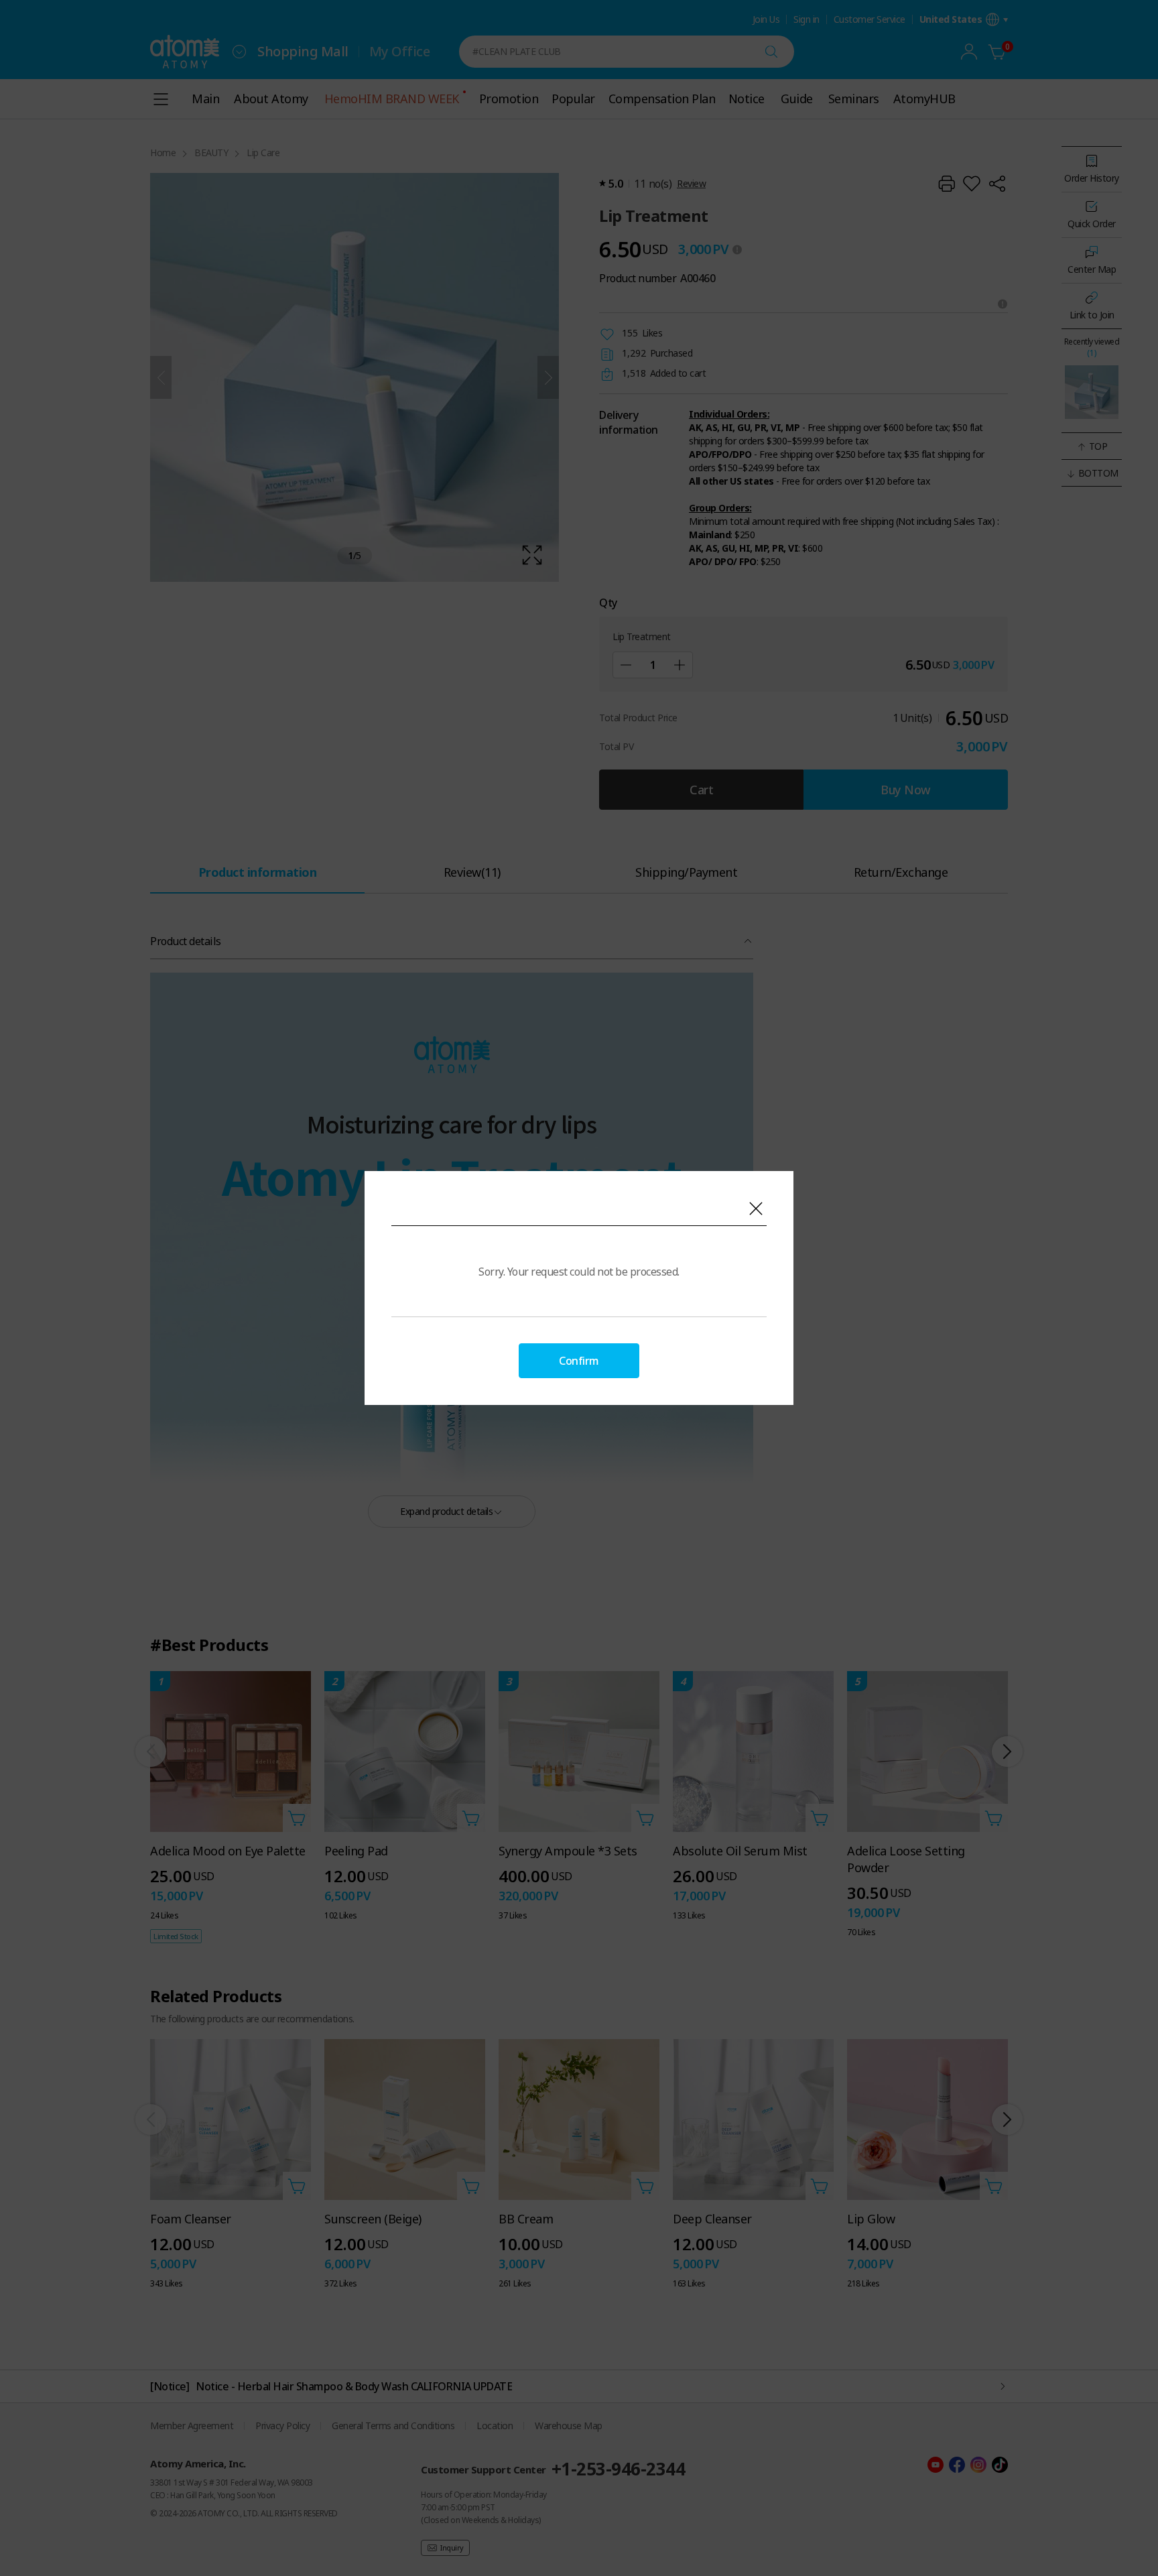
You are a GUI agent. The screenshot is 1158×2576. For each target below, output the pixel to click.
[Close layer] (756, 1209)
